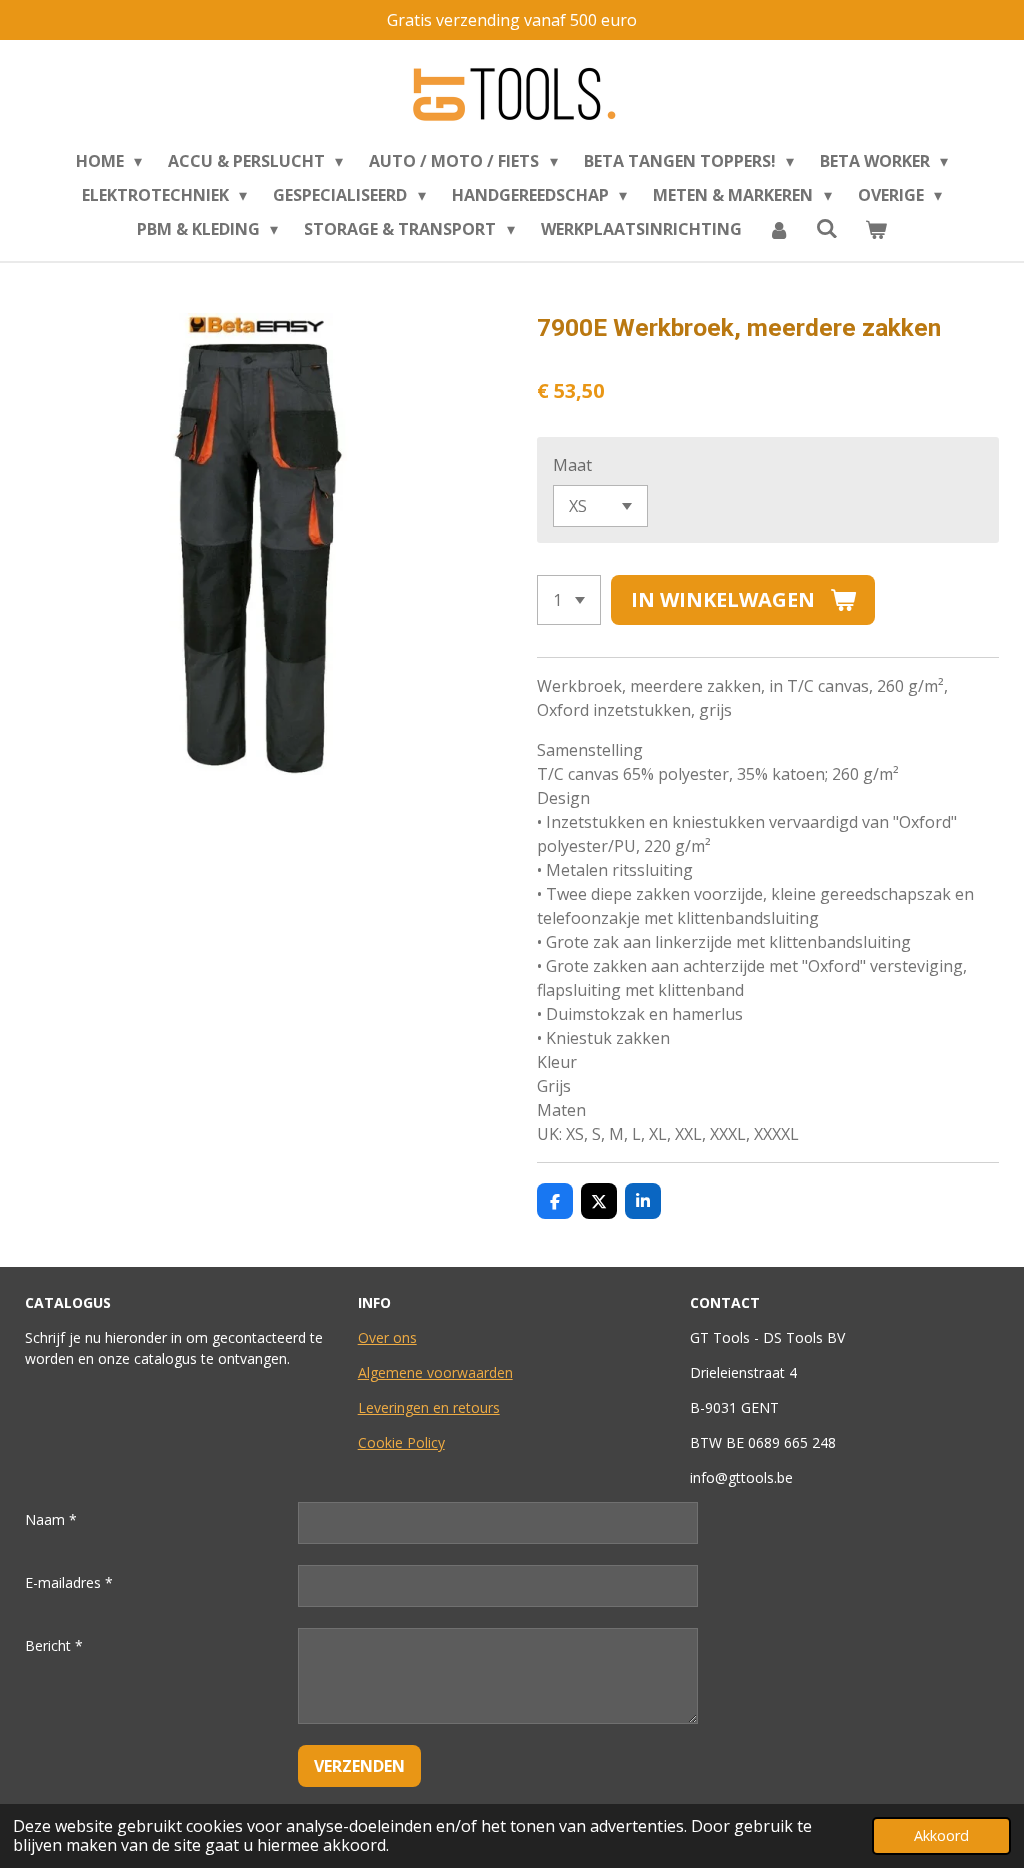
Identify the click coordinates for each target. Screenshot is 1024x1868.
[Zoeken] (827, 228)
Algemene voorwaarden (435, 1372)
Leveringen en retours (429, 1407)
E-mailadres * (69, 1582)
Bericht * (54, 1645)
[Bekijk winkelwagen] (876, 229)
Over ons (387, 1337)
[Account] (779, 229)
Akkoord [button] (941, 1835)
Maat (572, 465)
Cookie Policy (401, 1442)
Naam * (51, 1519)
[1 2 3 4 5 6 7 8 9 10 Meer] (569, 600)
